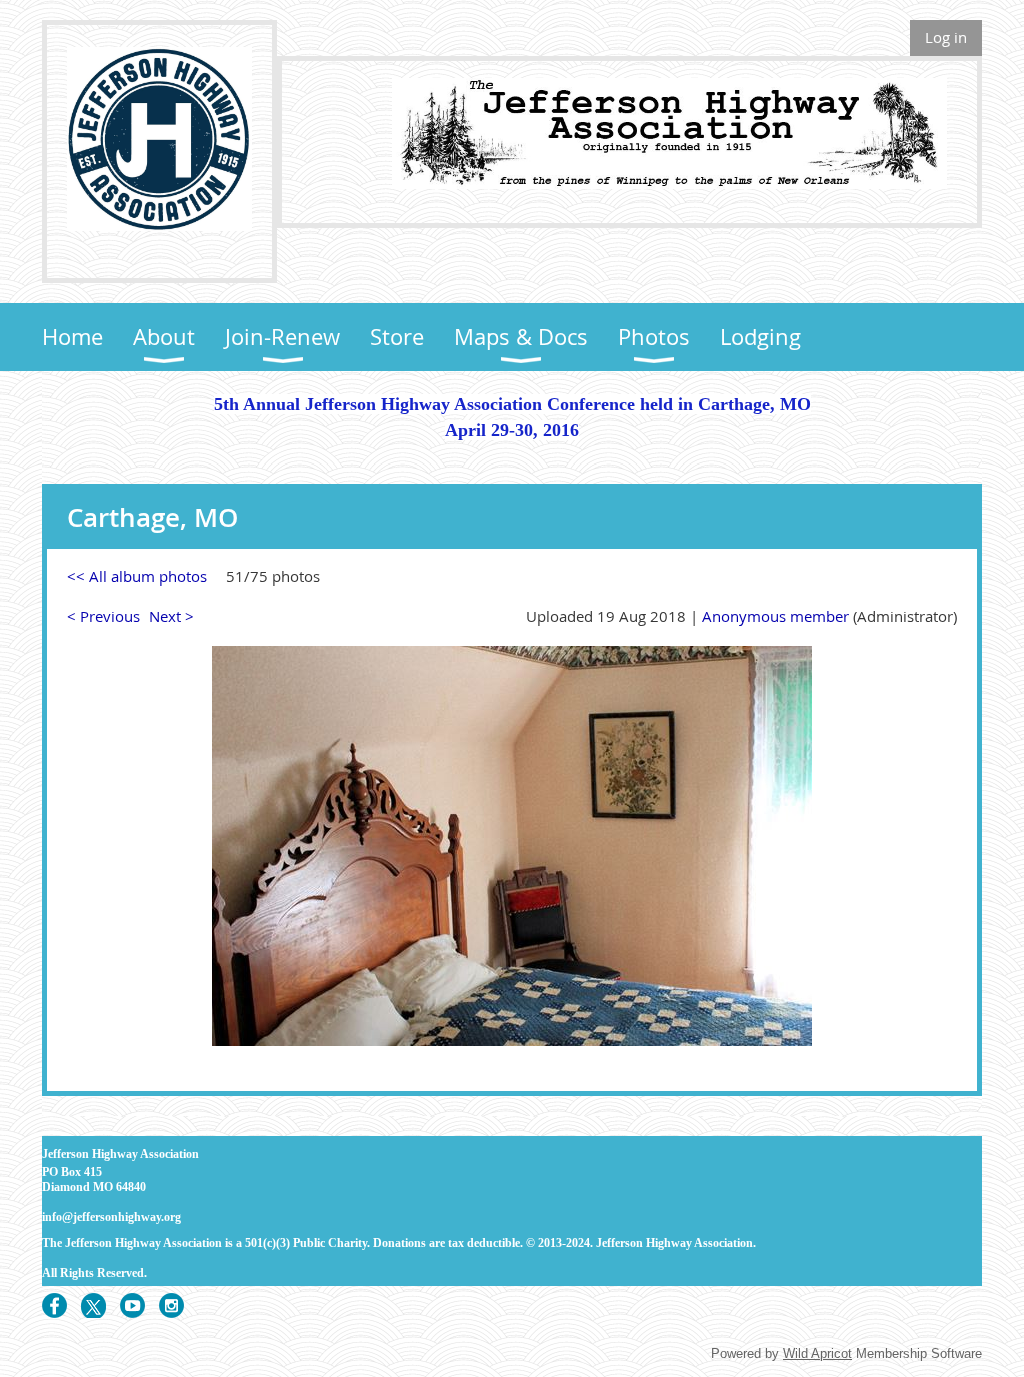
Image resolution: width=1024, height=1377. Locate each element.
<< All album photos (137, 576)
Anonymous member (775, 616)
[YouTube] (132, 1305)
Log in (946, 37)
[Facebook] (54, 1305)
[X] (93, 1305)
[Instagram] (171, 1305)
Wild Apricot (817, 1353)
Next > (171, 616)
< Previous (103, 616)
